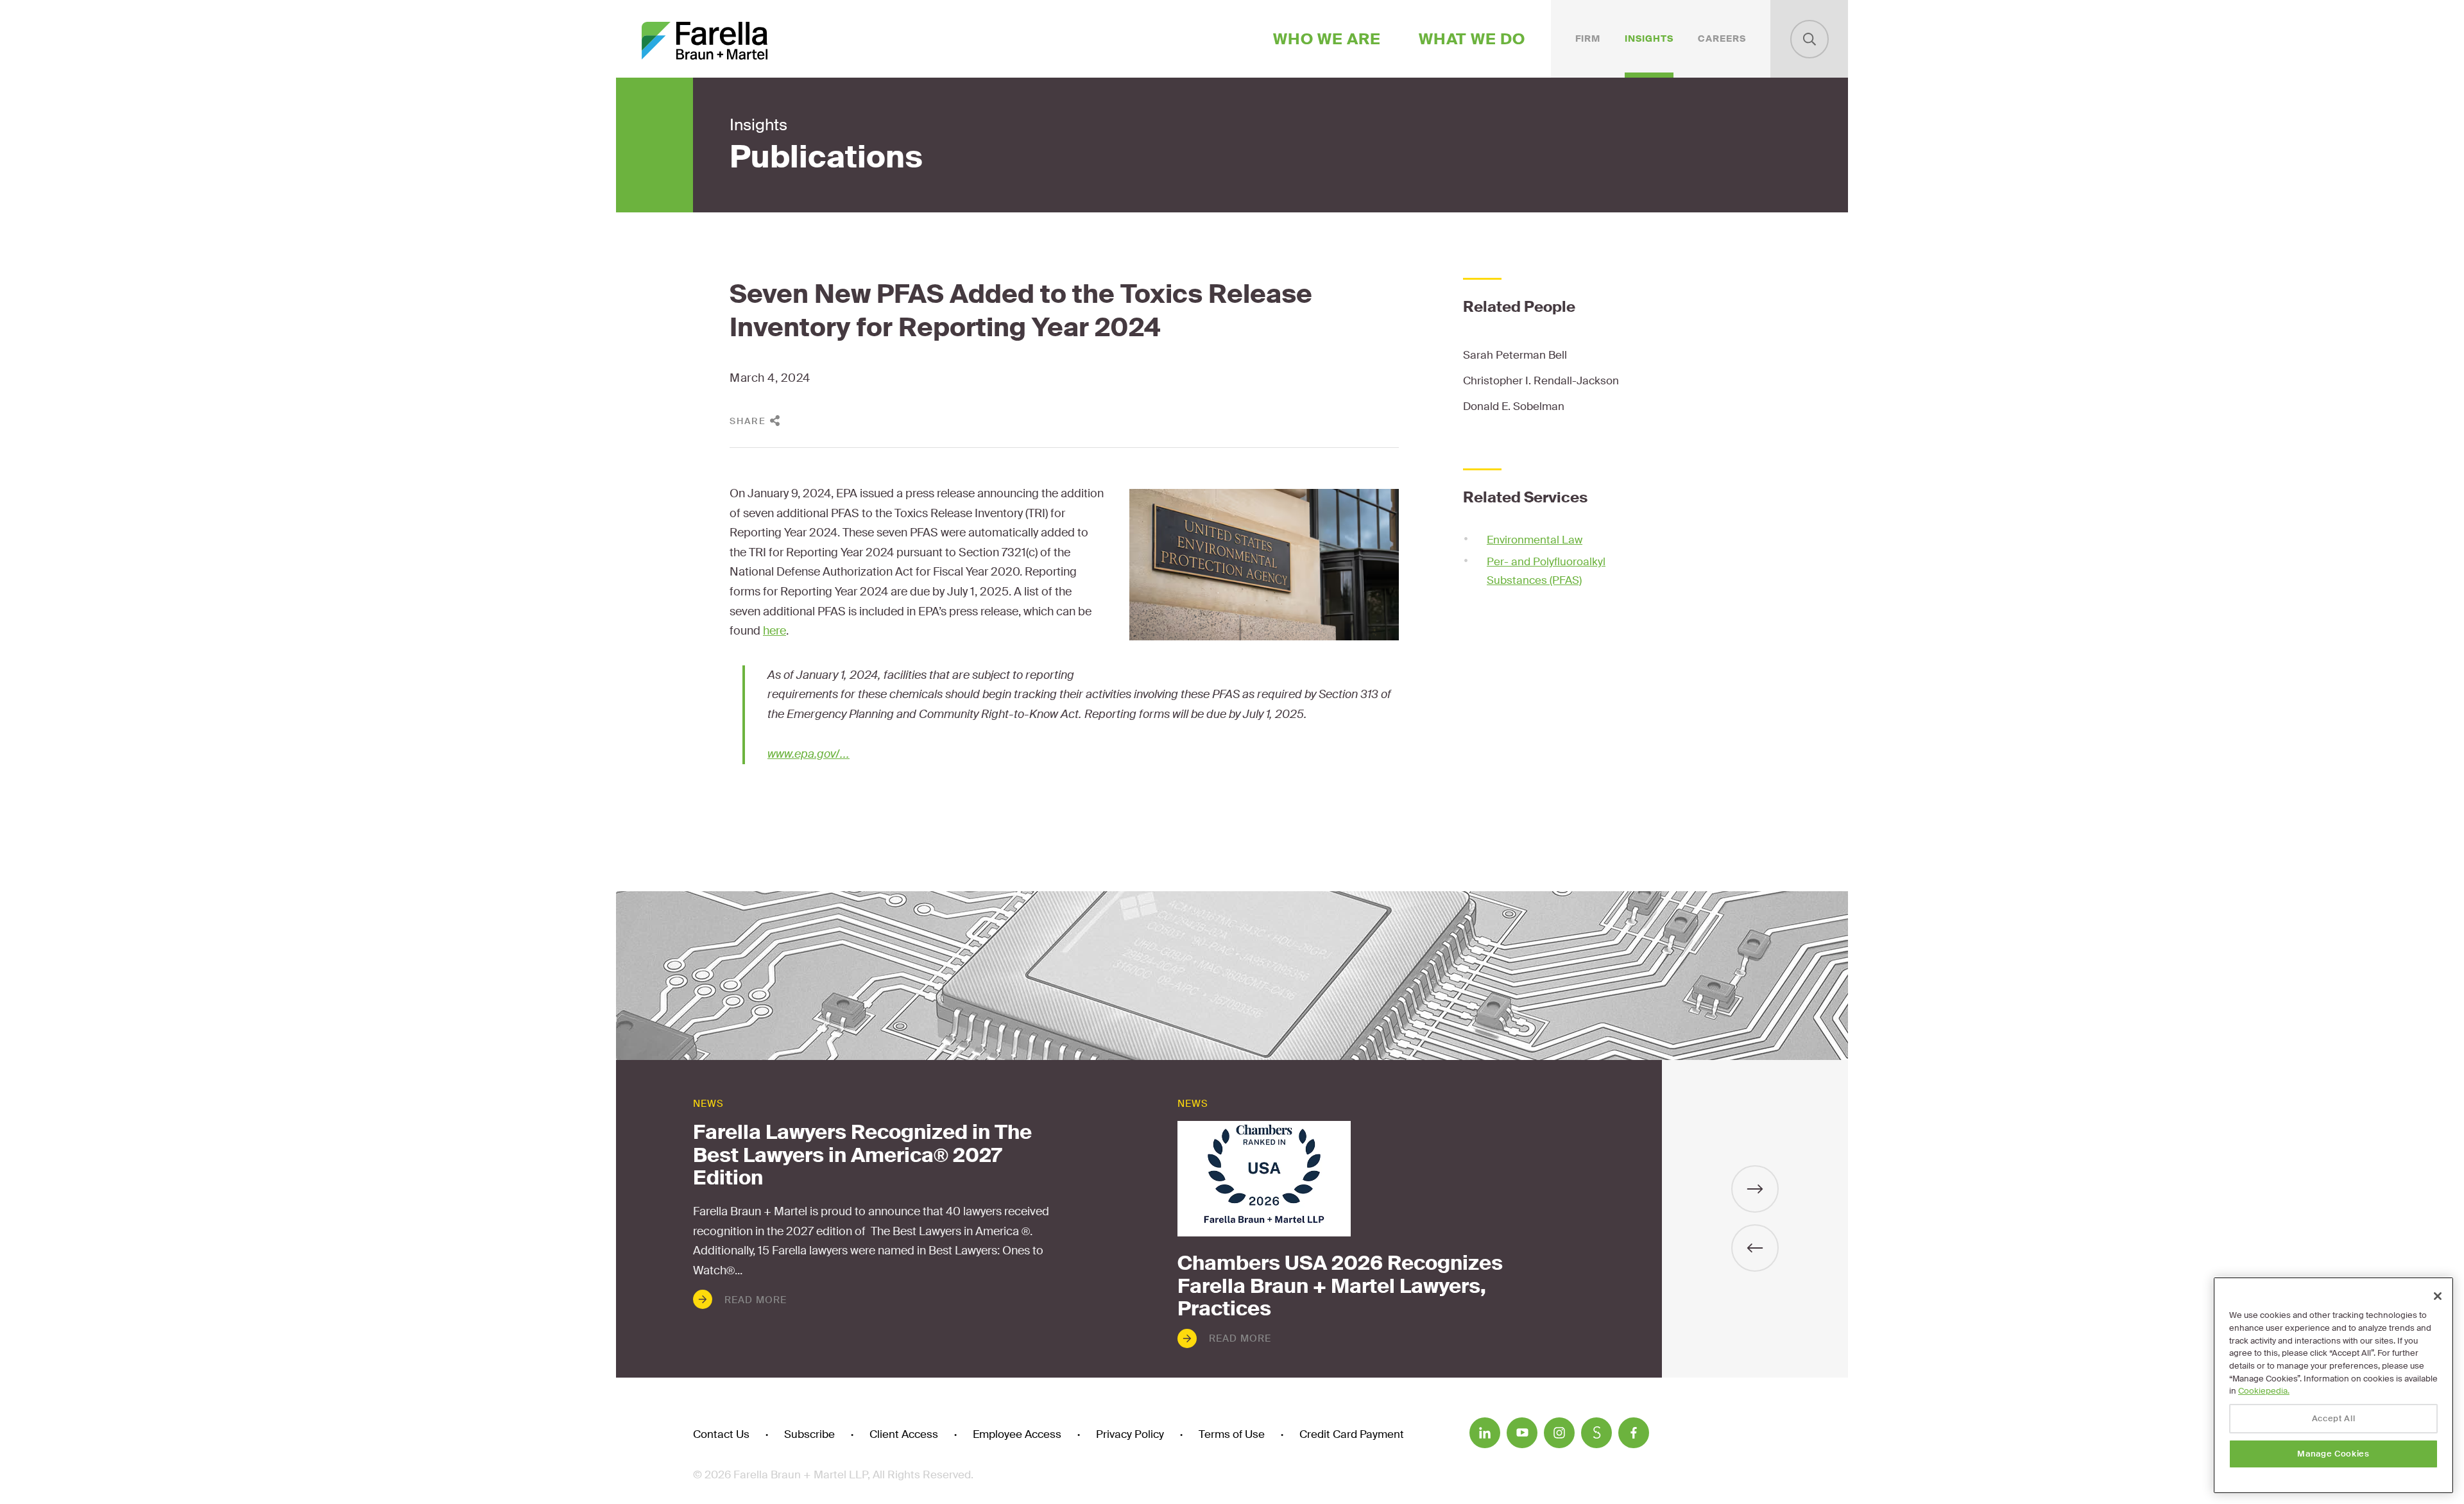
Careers (1722, 38)
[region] (2333, 1385)
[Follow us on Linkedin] (1485, 1433)
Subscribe (809, 1434)
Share (748, 421)
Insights (1649, 38)
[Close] (2438, 1296)
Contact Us (721, 1434)
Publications (826, 157)
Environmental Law (1535, 540)
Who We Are (1327, 39)
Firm (1588, 38)
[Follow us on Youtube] (1522, 1433)
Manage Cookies (2333, 1454)
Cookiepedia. (2264, 1391)
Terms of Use (1232, 1434)
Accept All (2334, 1418)
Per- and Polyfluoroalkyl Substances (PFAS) (1546, 571)
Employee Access (1017, 1434)
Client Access (904, 1434)
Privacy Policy (1130, 1434)
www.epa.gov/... (809, 754)
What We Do (1472, 39)
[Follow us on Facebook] (1634, 1433)
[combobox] (1810, 39)
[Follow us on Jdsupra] (1596, 1433)
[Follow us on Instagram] (1559, 1433)
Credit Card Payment (1352, 1434)
